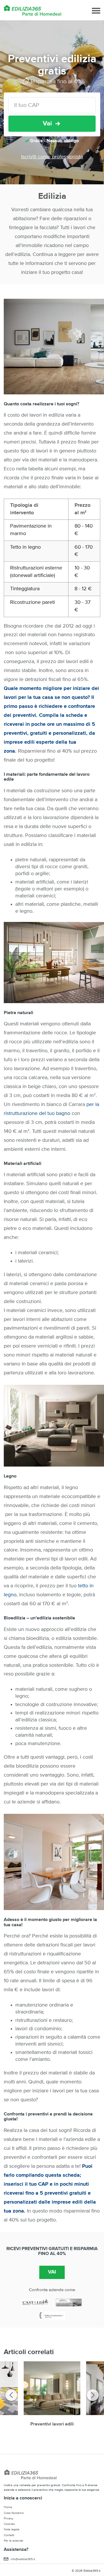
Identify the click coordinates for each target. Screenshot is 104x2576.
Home (8, 2507)
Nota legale (12, 2529)
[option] (52, 2397)
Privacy (9, 2518)
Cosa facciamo (14, 2513)
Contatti (9, 2535)
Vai (47, 124)
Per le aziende (13, 2541)
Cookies (9, 2524)
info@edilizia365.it (23, 2559)
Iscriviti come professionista (52, 157)
